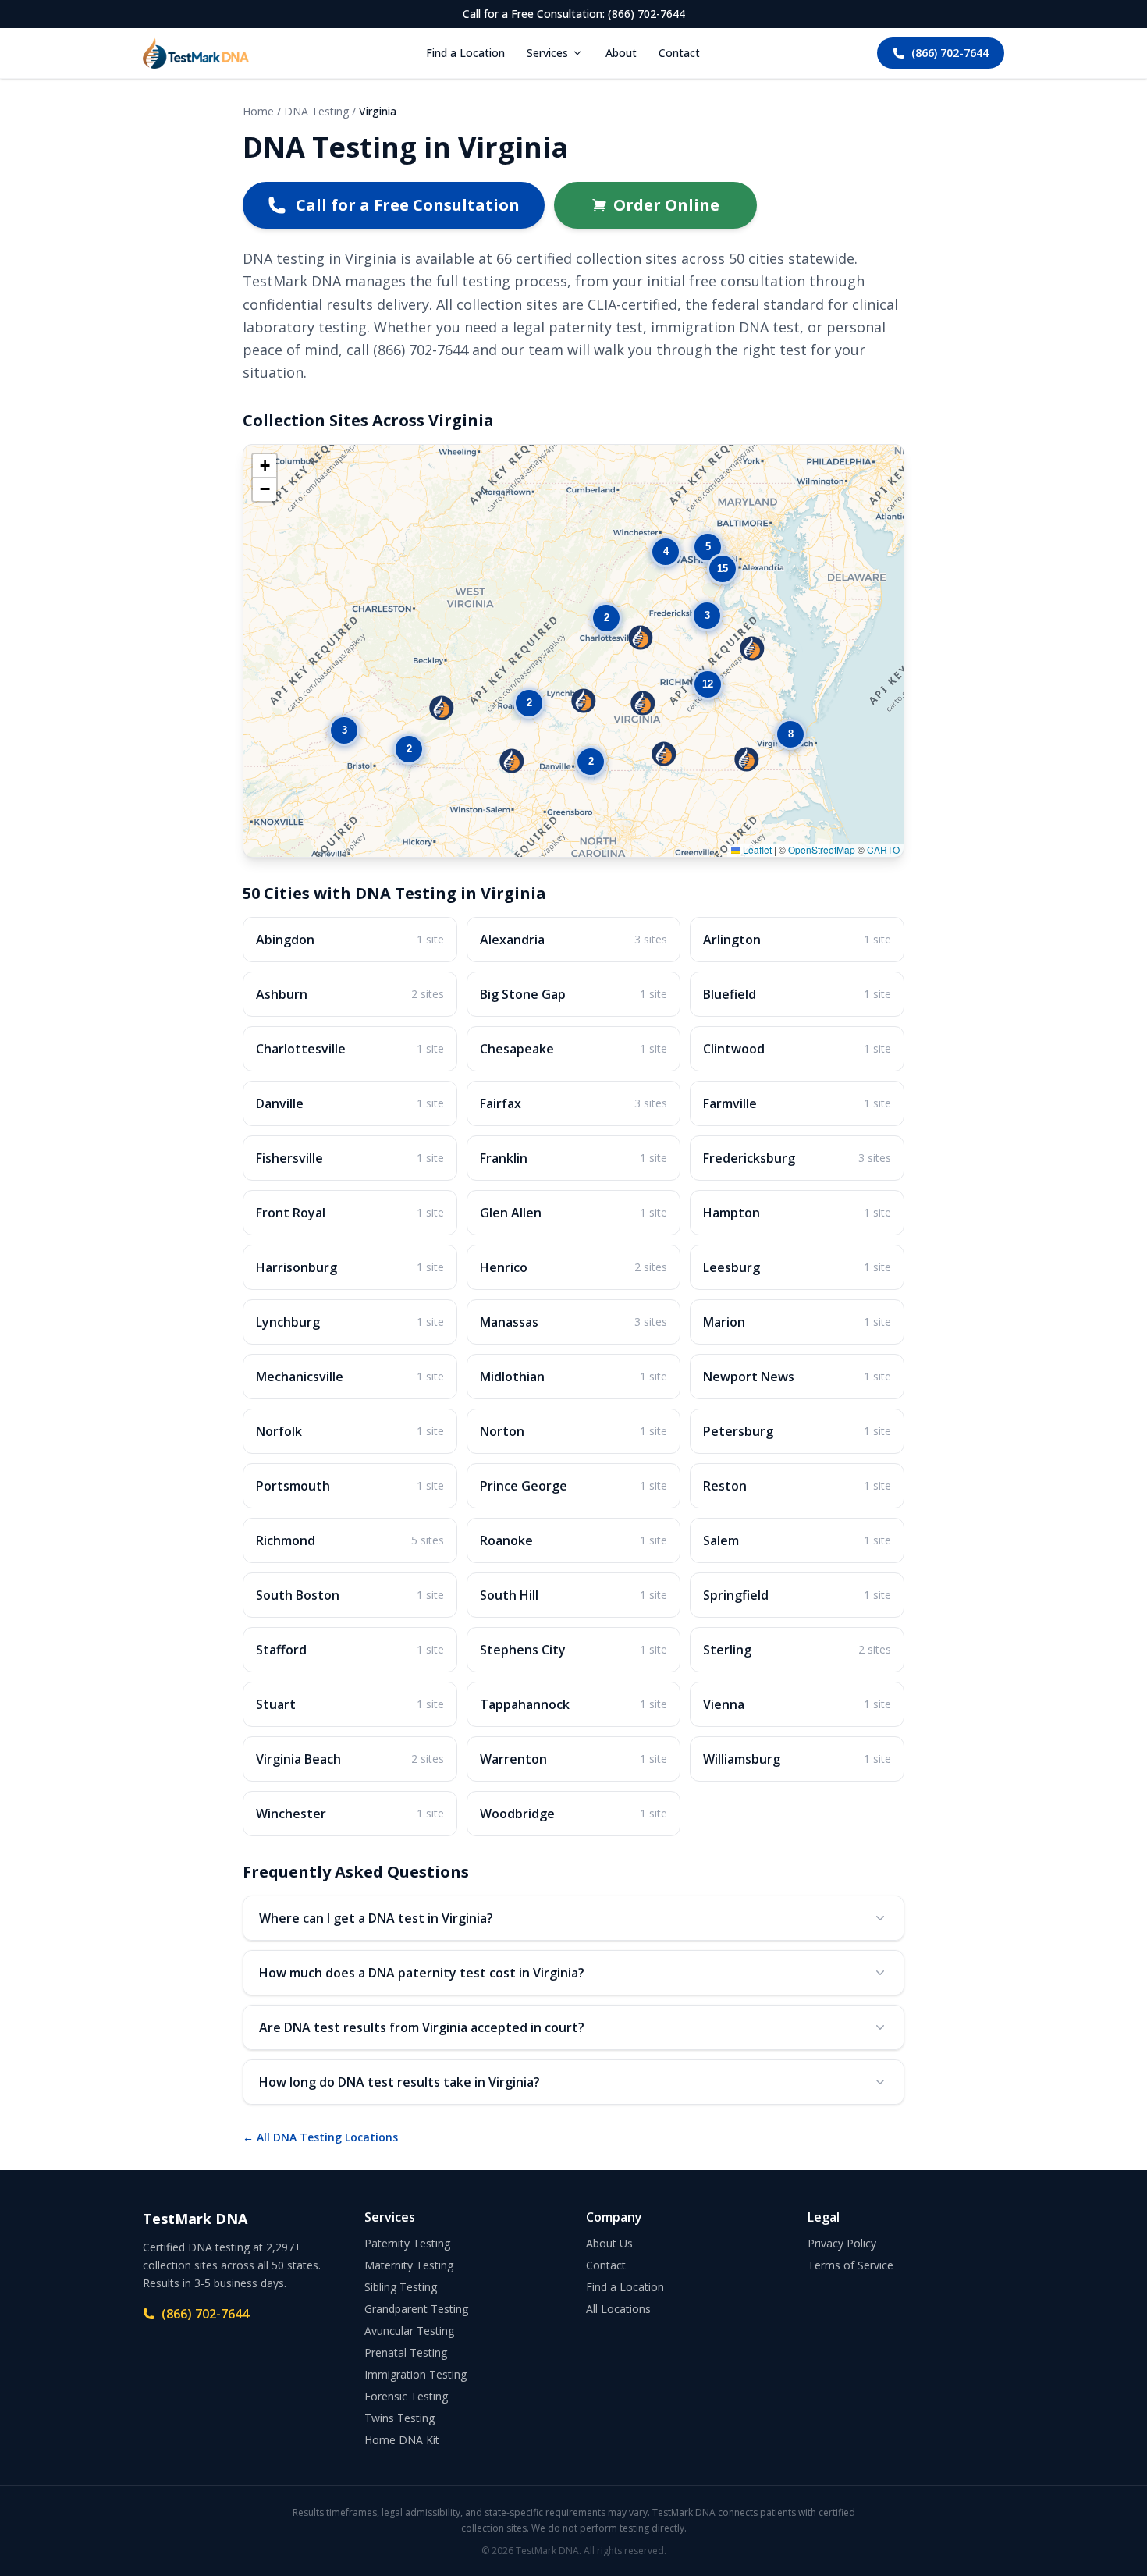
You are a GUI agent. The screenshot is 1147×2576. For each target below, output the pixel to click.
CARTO (883, 849)
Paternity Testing (407, 2243)
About (621, 53)
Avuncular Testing (409, 2331)
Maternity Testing (409, 2265)
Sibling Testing (401, 2287)
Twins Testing (399, 2418)
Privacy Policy (842, 2243)
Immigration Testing (415, 2374)
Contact (679, 53)
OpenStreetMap (822, 849)
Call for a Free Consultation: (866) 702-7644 (574, 14)
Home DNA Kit (402, 2440)
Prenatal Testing (406, 2352)
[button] (442, 708)
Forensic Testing (406, 2396)
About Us (609, 2243)
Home (258, 111)
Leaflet (756, 849)
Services (547, 53)
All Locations (618, 2309)
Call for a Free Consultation (408, 205)
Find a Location (465, 53)
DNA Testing (316, 111)
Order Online (666, 205)
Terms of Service (850, 2265)
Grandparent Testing (416, 2309)
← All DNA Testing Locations (320, 2137)
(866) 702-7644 (950, 53)
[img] (573, 651)
